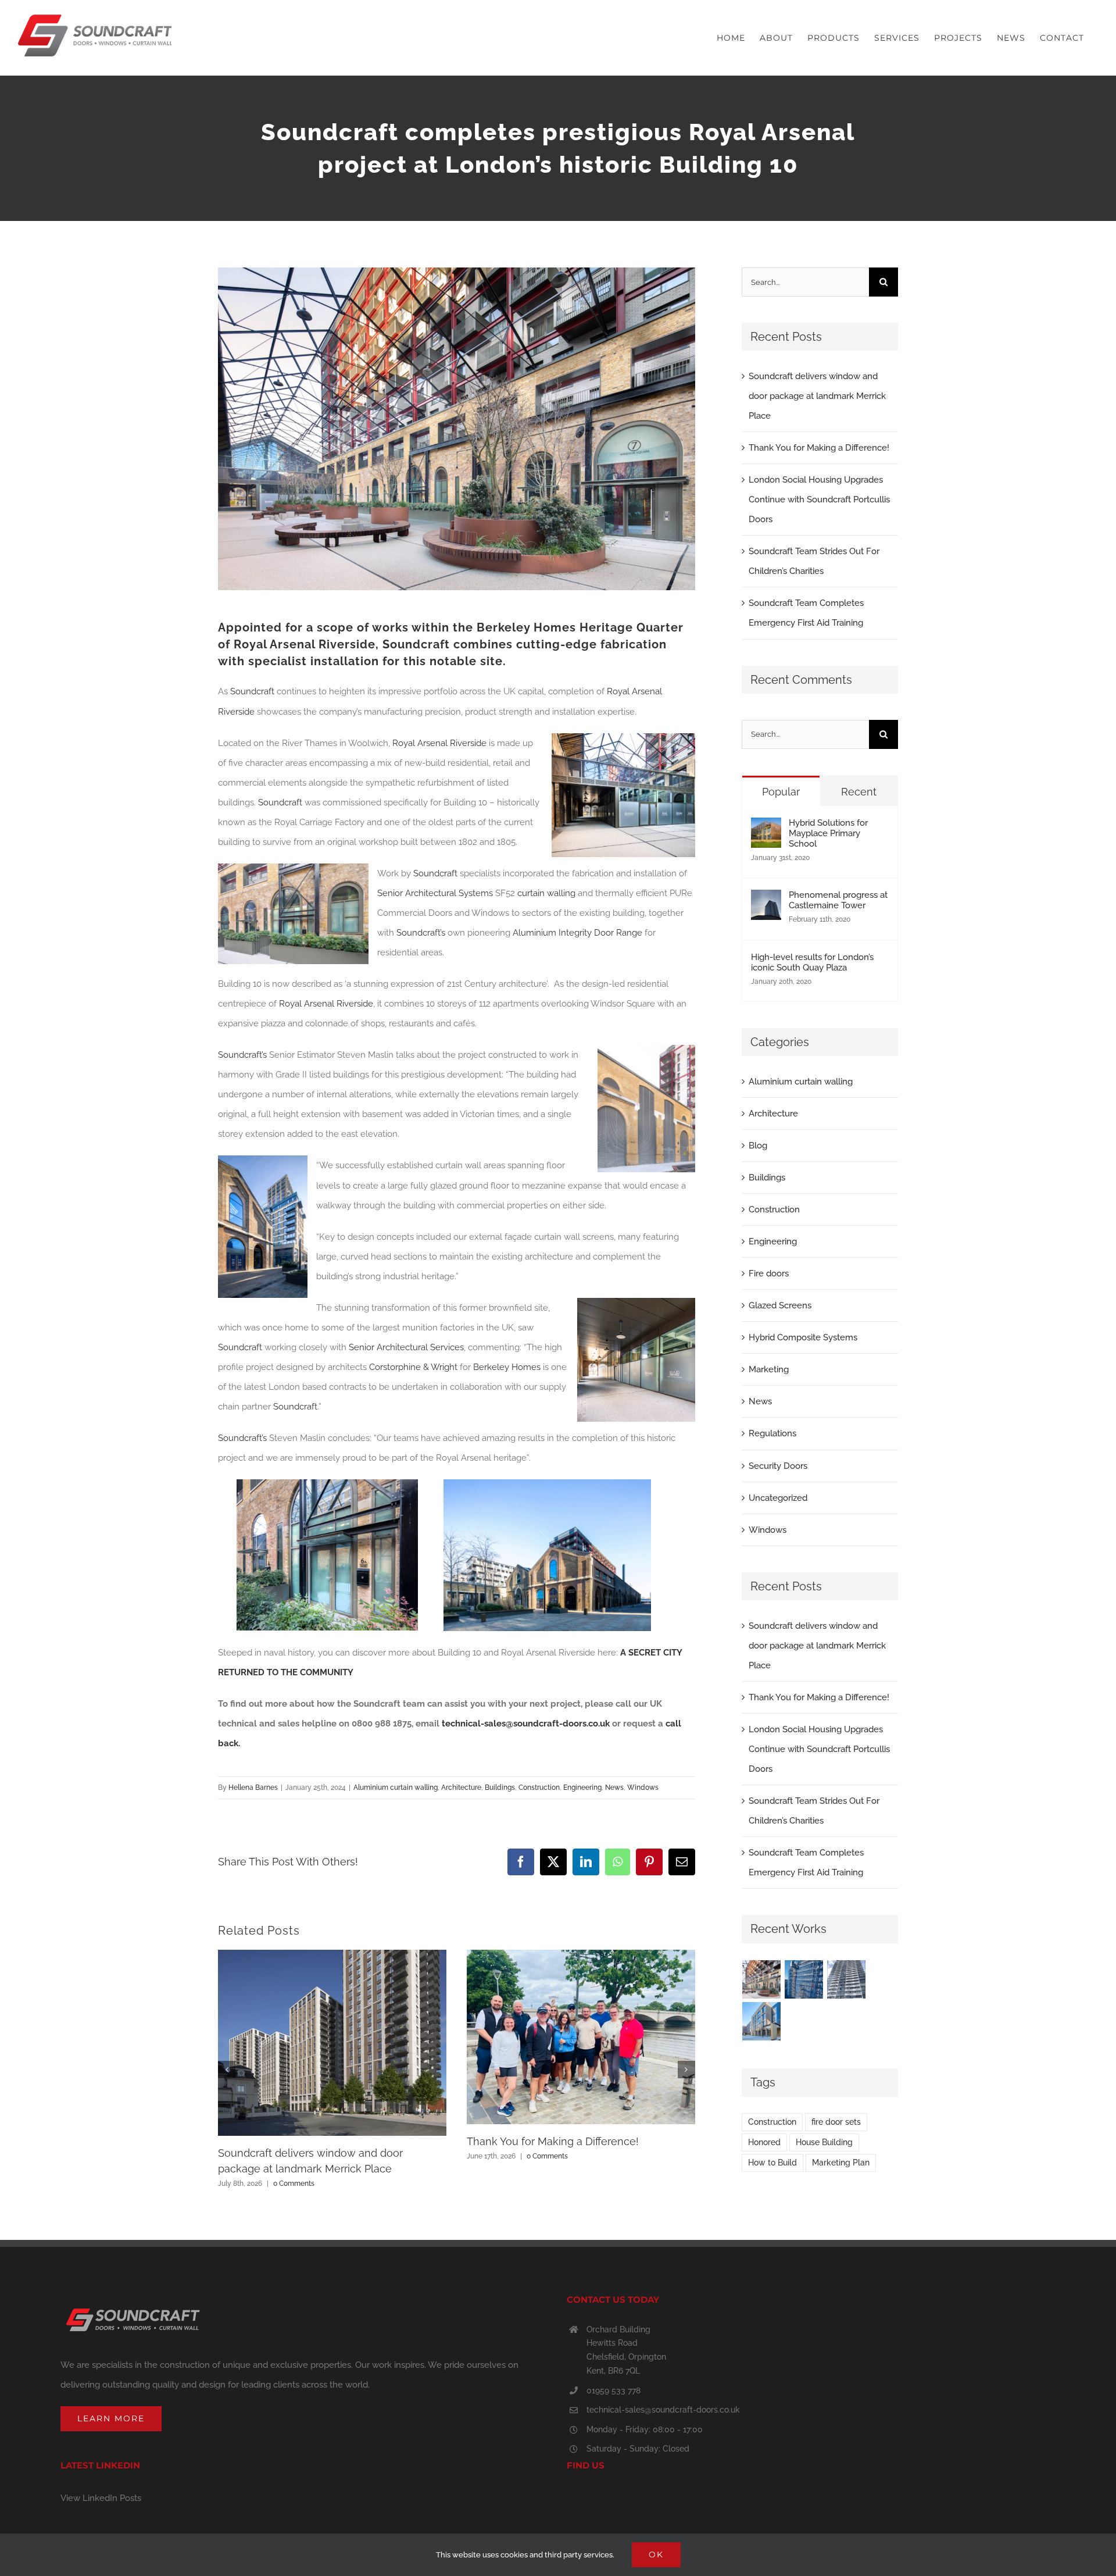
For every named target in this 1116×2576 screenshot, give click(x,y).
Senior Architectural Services (406, 1347)
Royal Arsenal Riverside (305, 644)
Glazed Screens (780, 1305)
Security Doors (778, 1466)
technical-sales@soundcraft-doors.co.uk (663, 2410)
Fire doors (769, 1273)
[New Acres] (804, 1979)
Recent (859, 792)
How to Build (772, 2163)
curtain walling (546, 893)
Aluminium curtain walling (396, 1787)
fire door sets (836, 2122)
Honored (764, 2142)
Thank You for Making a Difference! (553, 2141)
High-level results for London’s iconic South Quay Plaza (812, 962)
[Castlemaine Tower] (847, 1979)
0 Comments (294, 2183)
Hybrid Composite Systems (803, 1337)
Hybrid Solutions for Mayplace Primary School (828, 833)
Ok (656, 2554)
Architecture (461, 1787)
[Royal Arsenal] (762, 1979)
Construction (539, 1787)
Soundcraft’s (421, 933)
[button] (227, 2070)
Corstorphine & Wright (413, 1367)
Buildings (500, 1787)
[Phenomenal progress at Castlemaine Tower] (766, 900)
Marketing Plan (841, 2163)
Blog (758, 1146)
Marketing (769, 1369)
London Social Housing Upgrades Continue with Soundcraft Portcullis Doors (819, 499)
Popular (781, 792)
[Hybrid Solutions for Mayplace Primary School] (766, 827)
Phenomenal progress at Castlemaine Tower (838, 900)
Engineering (582, 1787)
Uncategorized (778, 1498)
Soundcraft (416, 644)
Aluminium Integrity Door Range (577, 933)
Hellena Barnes (253, 1787)
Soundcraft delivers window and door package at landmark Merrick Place (817, 396)
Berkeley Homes (526, 627)
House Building (824, 2142)
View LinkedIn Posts (101, 2498)
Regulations (772, 1433)
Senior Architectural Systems (435, 893)
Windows (643, 1787)
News (614, 1787)
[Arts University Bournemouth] (762, 2021)
